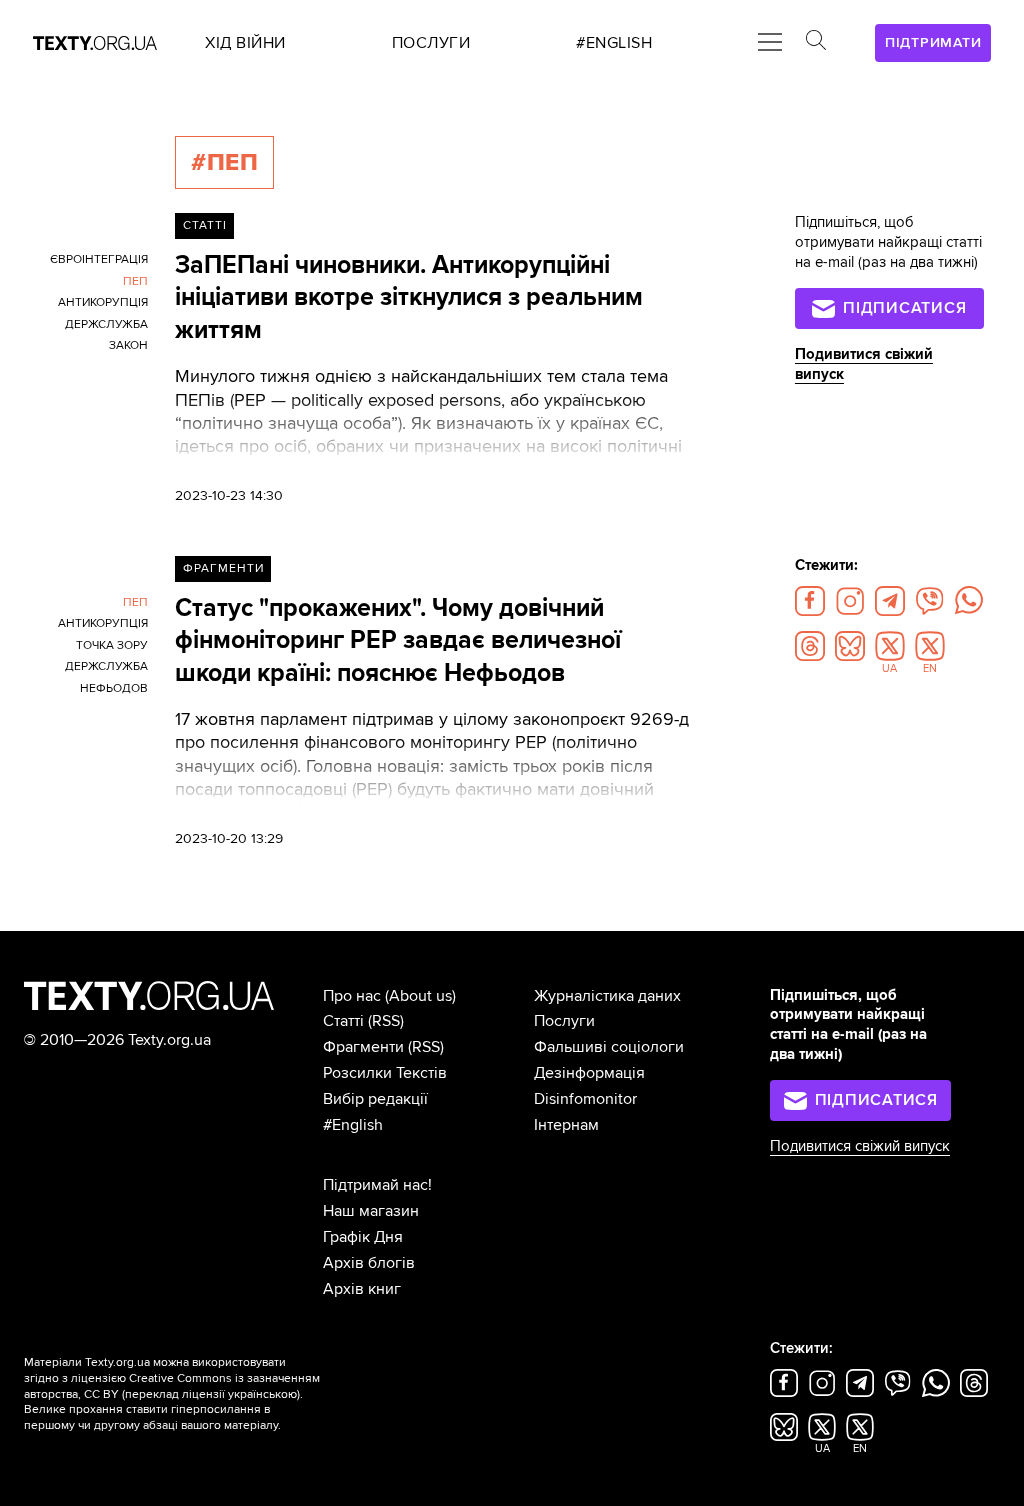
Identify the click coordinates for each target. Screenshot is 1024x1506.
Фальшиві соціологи (609, 1047)
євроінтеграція (99, 259)
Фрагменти (223, 568)
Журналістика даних (607, 996)
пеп (135, 281)
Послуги (564, 1021)
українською (262, 1394)
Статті (205, 225)
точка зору (112, 645)
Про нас (352, 996)
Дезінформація (589, 1073)
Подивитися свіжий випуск (860, 1146)
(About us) (420, 996)
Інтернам (566, 1125)
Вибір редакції (375, 1099)
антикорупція (103, 302)
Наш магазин (371, 1211)
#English (353, 1125)
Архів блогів (369, 1263)
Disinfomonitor (585, 1099)
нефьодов (114, 688)
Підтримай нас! (377, 1185)
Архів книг (362, 1289)
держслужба (106, 324)
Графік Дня (363, 1237)
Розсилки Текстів (385, 1073)
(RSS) (386, 1021)
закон (128, 345)
